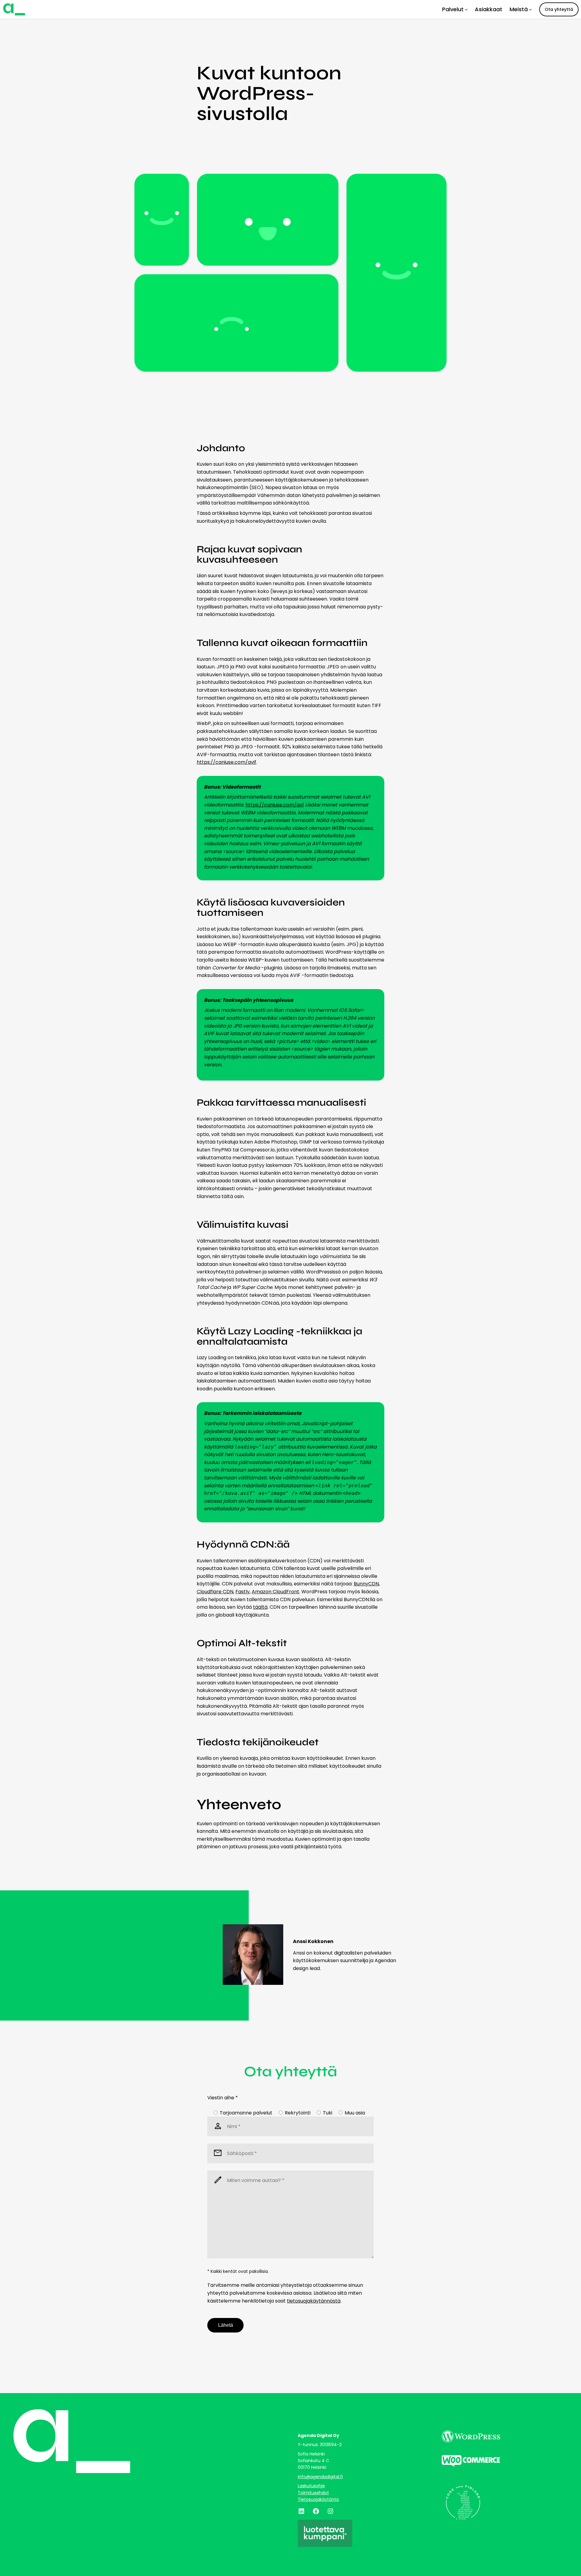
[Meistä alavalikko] (530, 9)
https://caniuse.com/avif (226, 762)
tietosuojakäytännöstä (314, 2301)
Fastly (243, 1592)
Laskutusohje (311, 2486)
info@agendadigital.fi (320, 2477)
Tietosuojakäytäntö (318, 2499)
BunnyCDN (366, 1584)
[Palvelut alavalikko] (466, 9)
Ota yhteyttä (559, 9)
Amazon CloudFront (276, 1592)
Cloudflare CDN (215, 1592)
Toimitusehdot (313, 2493)
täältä (260, 1607)
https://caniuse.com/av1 (275, 805)
